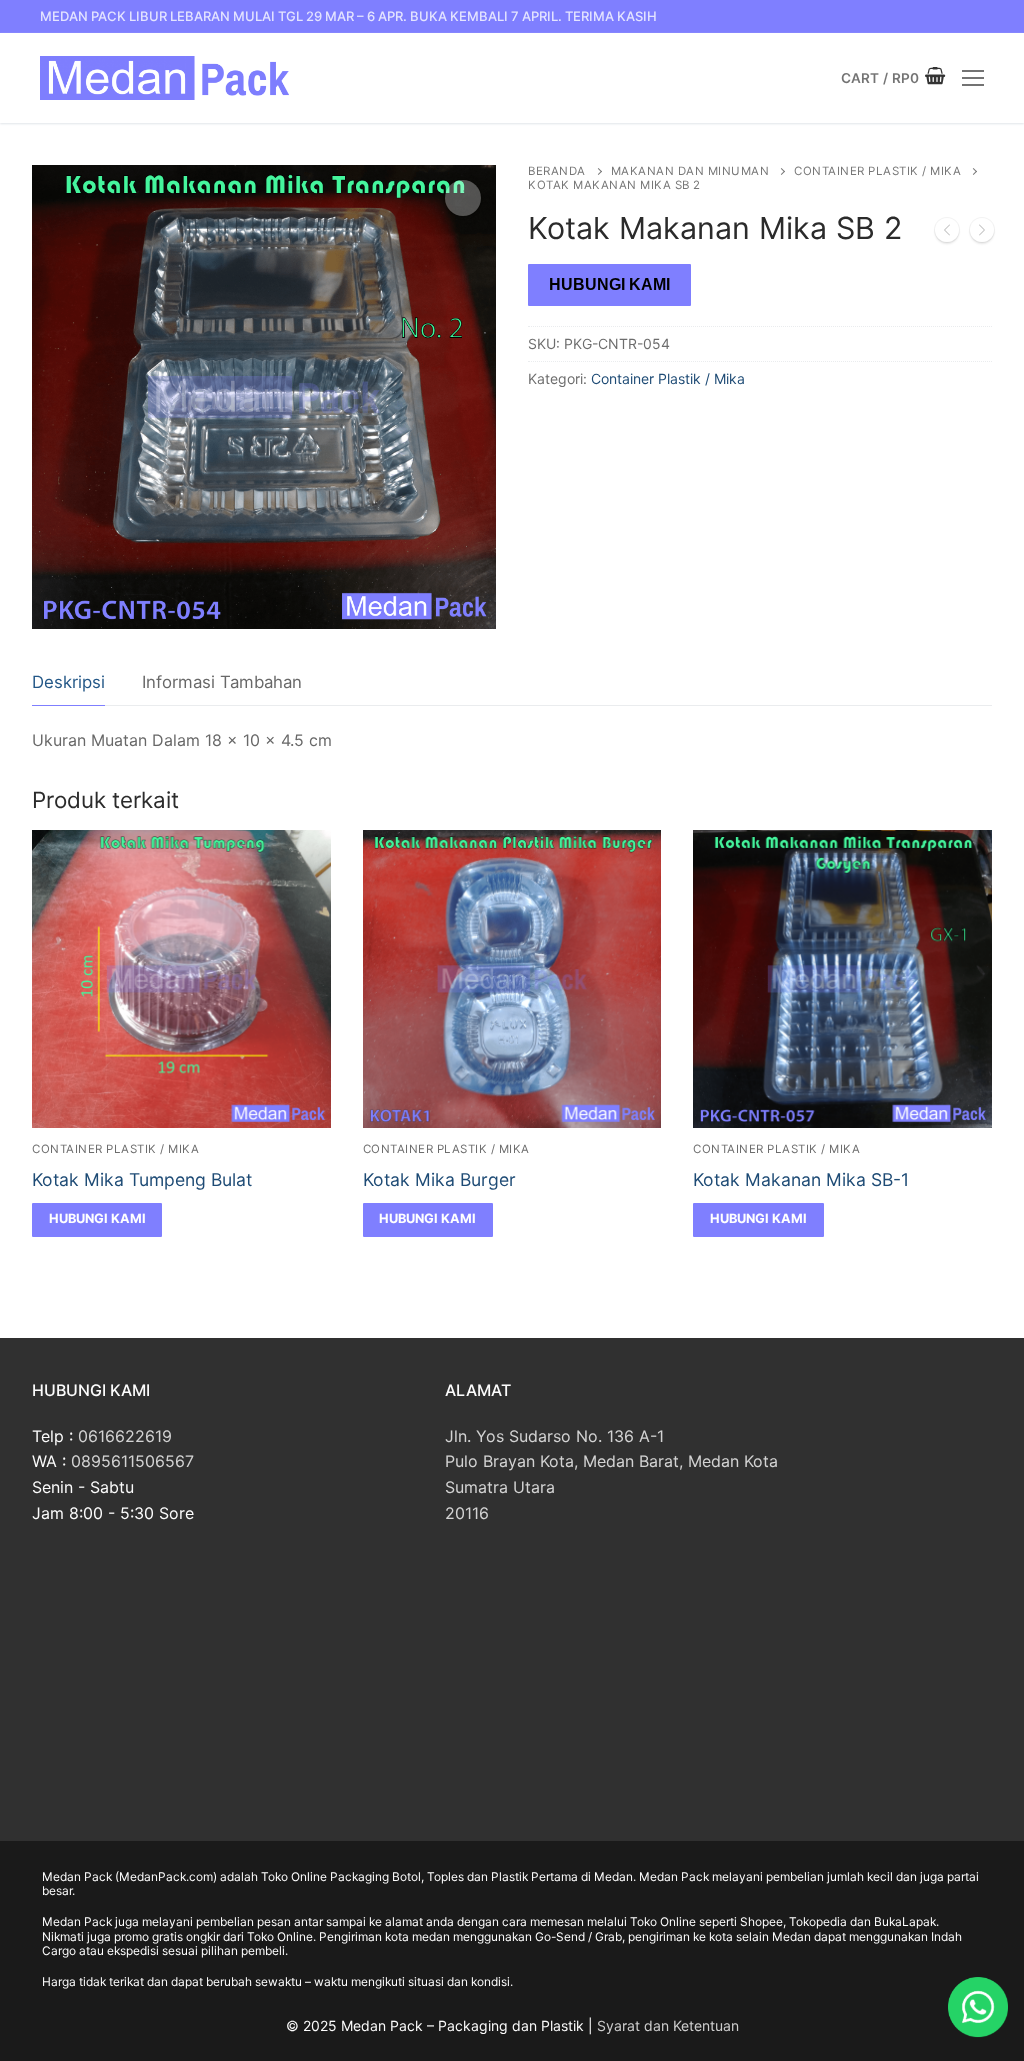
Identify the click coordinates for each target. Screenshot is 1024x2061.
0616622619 (125, 1436)
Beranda (557, 171)
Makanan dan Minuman (690, 171)
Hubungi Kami (609, 284)
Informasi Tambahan (222, 682)
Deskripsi (68, 682)
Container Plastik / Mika (877, 171)
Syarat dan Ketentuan (668, 2025)
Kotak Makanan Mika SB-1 (801, 1179)
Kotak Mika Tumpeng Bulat (142, 1179)
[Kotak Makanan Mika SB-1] (982, 234)
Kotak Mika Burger (439, 1179)
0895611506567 (132, 1461)
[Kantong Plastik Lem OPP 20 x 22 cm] (947, 234)
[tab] (68, 683)
